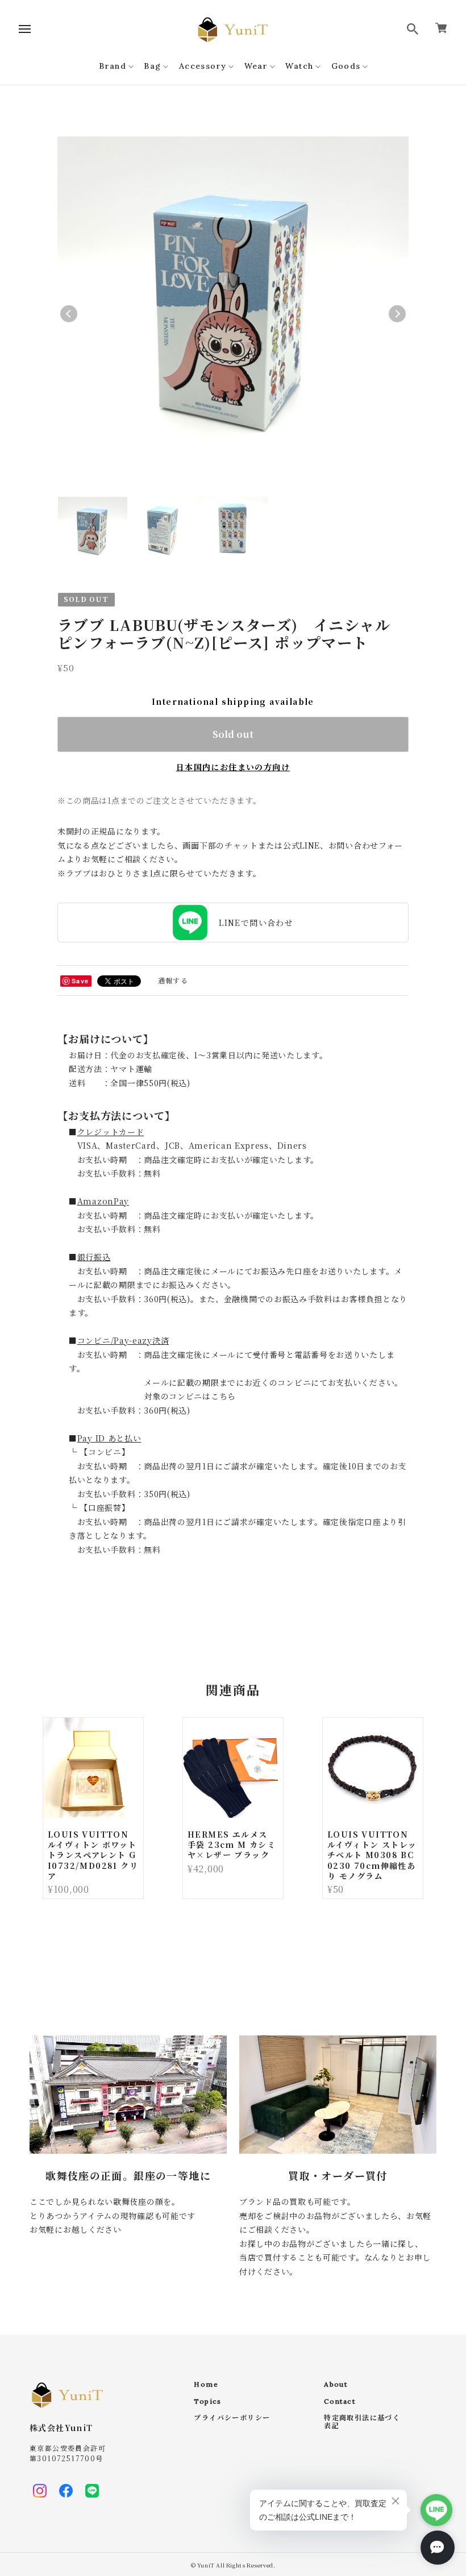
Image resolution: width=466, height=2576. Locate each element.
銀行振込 (94, 1257)
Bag (152, 66)
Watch (299, 66)
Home (206, 2384)
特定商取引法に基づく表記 (362, 2422)
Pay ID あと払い (109, 1438)
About (336, 2384)
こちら (223, 1396)
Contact (340, 2402)
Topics (207, 2402)
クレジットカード (111, 1132)
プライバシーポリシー (232, 2418)
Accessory (203, 66)
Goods (346, 66)
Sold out (233, 734)
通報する (173, 980)
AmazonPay (103, 1201)
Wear (256, 66)
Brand (113, 66)
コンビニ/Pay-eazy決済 (123, 1340)
